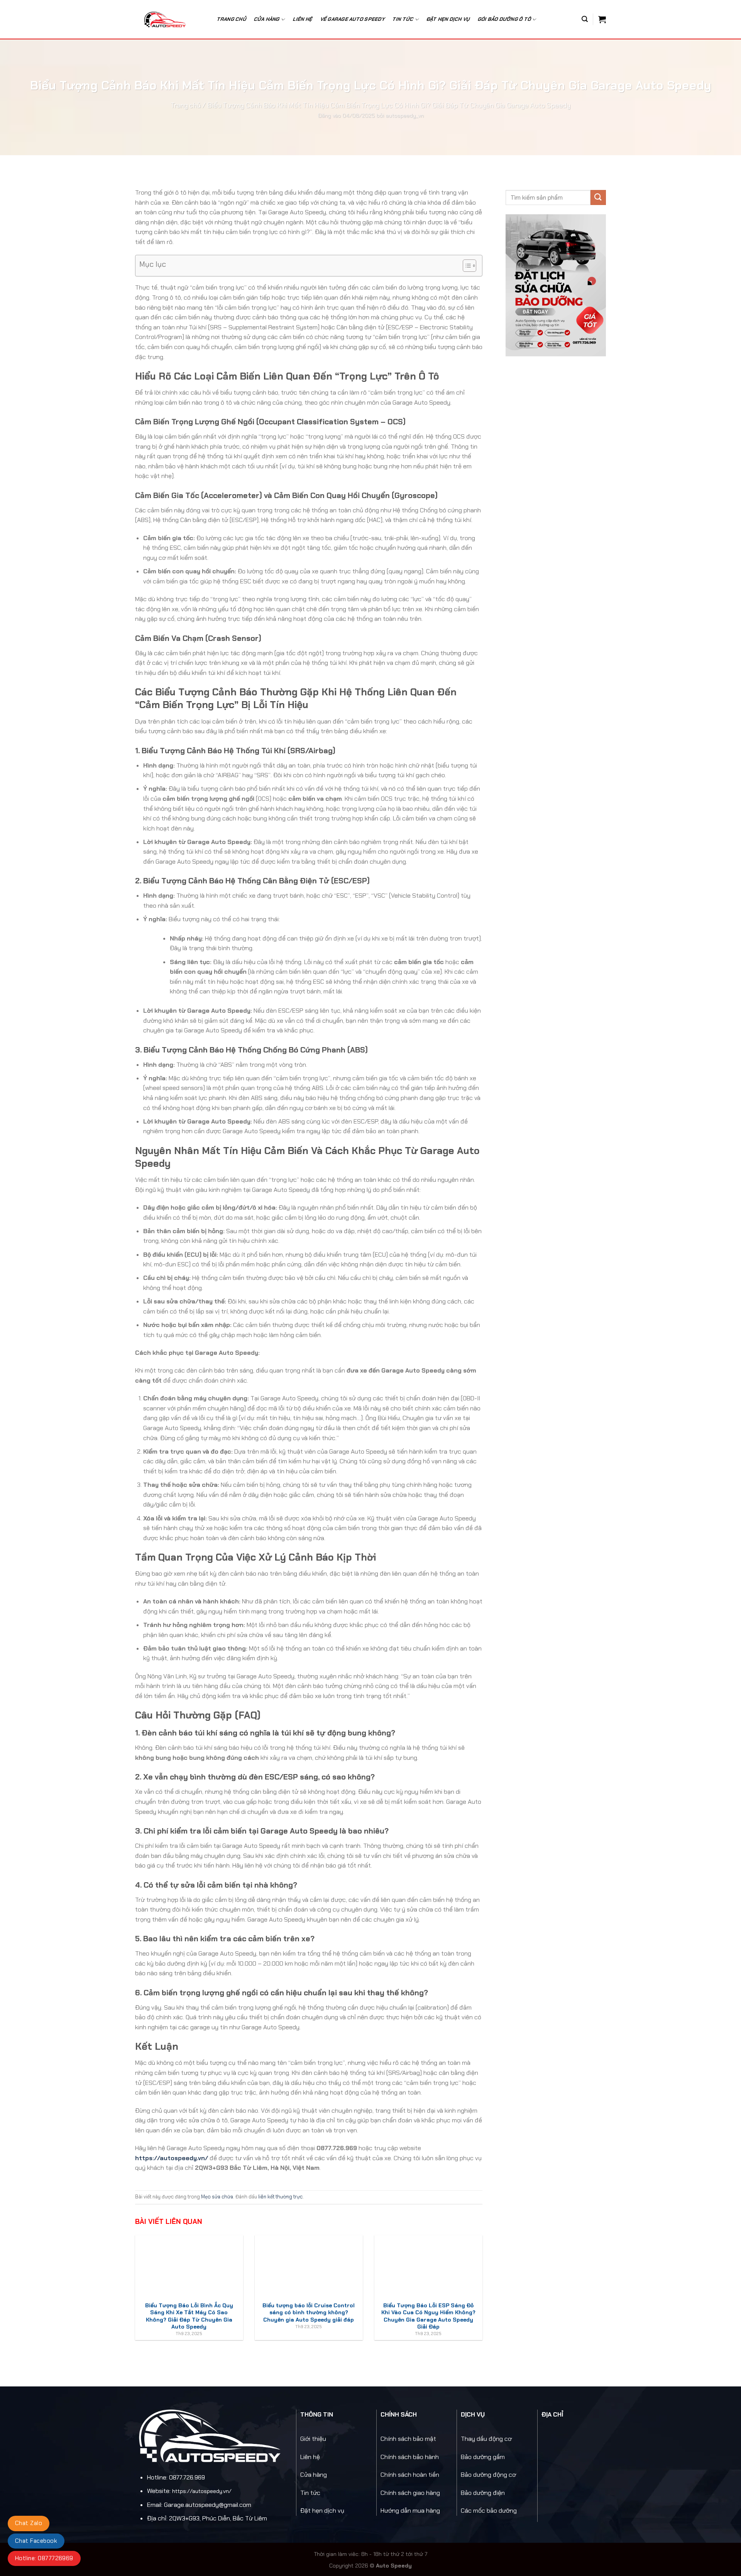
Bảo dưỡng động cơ (488, 2475)
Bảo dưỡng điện (483, 2493)
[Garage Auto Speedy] (169, 19)
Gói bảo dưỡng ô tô (505, 19)
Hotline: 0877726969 (44, 2558)
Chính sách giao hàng (410, 2493)
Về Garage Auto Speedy (353, 19)
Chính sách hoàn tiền (410, 2475)
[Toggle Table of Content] (466, 266)
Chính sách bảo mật (408, 2439)
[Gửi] (598, 197)
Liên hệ (303, 19)
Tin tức (310, 2493)
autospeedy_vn (405, 115)
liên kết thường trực (280, 2197)
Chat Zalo (29, 2523)
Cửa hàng (267, 19)
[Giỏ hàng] (602, 19)
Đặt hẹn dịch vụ (448, 19)
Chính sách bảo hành (410, 2457)
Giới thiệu (313, 2439)
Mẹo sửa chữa (217, 2197)
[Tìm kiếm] (585, 19)
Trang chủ (232, 19)
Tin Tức (403, 19)
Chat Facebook (36, 2541)
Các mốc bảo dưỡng (489, 2511)
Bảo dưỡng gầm (483, 2457)
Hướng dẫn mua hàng (410, 2511)
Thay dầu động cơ (486, 2439)
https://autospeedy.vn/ (172, 2158)
